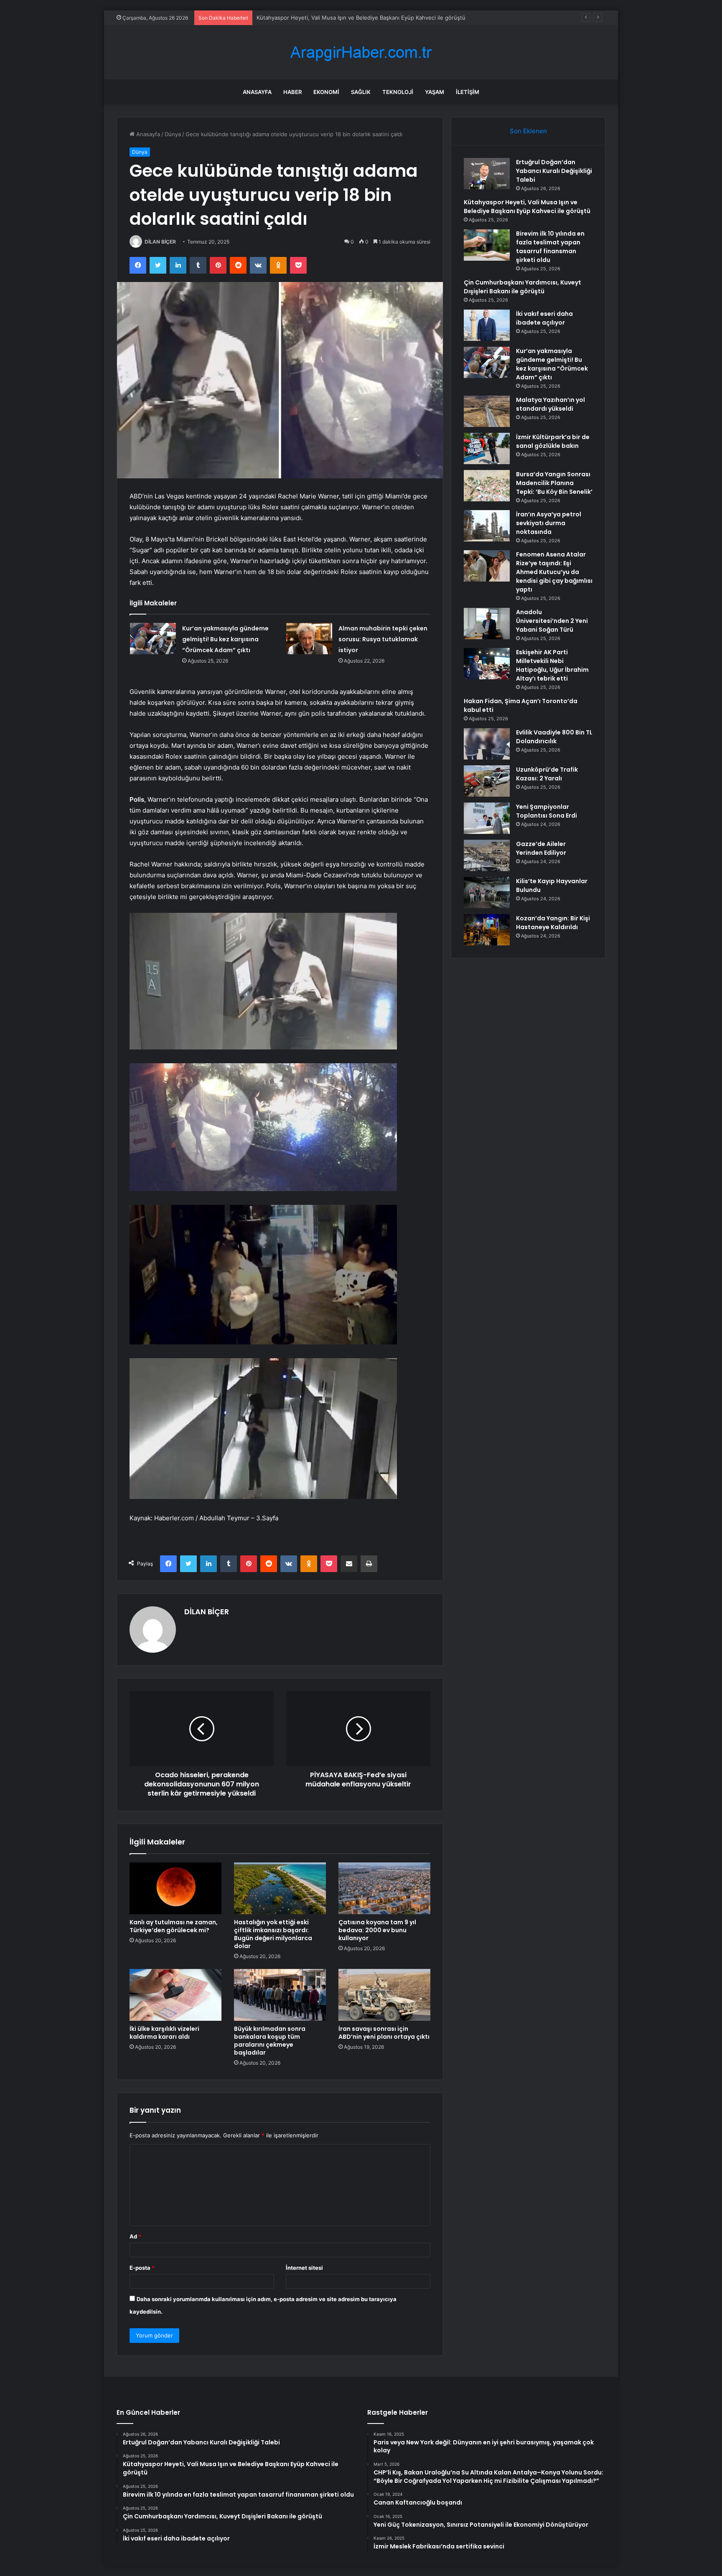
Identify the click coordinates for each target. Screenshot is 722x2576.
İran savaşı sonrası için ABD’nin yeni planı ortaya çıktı (384, 2033)
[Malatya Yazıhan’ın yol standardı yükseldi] (487, 411)
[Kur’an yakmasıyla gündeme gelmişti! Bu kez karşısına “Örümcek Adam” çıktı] (153, 639)
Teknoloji (398, 92)
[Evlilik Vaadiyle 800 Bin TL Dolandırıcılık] (487, 744)
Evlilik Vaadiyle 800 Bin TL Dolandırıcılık (554, 737)
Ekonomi (326, 92)
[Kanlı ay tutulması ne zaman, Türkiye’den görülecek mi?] (175, 1888)
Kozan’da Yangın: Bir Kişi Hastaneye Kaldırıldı (553, 923)
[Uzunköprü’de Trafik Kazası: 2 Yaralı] (487, 781)
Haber (292, 92)
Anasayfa (257, 92)
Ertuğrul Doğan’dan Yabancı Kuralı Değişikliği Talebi (554, 171)
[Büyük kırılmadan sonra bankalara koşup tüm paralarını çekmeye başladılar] (280, 1995)
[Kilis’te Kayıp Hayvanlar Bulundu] (487, 893)
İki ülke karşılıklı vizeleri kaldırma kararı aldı (164, 2033)
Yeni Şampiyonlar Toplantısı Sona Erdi (547, 811)
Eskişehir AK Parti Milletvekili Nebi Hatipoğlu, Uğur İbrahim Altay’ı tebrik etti (552, 665)
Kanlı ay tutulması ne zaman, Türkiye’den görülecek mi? (174, 1926)
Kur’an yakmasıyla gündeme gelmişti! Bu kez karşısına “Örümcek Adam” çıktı (225, 639)
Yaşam (435, 92)
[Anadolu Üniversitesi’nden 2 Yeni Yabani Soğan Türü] (487, 624)
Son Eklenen (528, 131)
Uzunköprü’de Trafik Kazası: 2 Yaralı (547, 774)
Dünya (173, 134)
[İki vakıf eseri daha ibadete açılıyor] (487, 325)
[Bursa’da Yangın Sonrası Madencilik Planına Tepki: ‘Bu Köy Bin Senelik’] (487, 486)
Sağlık (361, 92)
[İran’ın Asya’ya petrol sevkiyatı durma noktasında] (487, 526)
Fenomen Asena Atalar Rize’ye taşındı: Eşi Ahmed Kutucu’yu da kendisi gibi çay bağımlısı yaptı (554, 572)
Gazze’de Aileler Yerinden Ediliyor (541, 848)
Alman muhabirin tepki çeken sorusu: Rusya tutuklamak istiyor (383, 639)
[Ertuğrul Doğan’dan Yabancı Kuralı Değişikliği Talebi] (487, 174)
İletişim (468, 92)
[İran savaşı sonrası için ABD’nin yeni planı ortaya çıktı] (384, 1995)
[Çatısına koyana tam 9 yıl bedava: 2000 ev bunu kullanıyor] (384, 1888)
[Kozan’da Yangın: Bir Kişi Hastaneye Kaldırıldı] (487, 930)
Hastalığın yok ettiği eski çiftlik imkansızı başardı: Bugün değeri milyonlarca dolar (273, 1934)
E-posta (142, 2268)
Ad (135, 2236)
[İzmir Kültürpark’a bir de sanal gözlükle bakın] (487, 448)
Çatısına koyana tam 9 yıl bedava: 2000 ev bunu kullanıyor (377, 1930)
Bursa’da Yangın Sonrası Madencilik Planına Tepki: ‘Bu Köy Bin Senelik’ (554, 483)
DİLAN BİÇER (160, 242)
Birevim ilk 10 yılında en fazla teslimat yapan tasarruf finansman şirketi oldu (353, 18)
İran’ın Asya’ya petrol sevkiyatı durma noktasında (549, 523)
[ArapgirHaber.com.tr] (361, 52)
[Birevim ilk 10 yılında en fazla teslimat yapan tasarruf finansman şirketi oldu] (487, 245)
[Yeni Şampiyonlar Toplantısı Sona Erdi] (487, 818)
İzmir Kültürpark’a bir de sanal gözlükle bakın (553, 441)
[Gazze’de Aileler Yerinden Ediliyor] (487, 855)
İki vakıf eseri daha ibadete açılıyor (544, 318)
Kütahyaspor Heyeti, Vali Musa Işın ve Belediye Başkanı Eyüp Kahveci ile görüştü (527, 207)
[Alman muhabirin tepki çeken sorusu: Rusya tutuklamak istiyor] (309, 639)
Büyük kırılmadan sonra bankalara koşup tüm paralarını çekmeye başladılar (270, 2041)
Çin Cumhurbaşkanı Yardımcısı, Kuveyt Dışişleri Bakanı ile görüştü (522, 287)
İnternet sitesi (304, 2268)
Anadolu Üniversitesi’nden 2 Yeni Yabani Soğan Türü (552, 621)
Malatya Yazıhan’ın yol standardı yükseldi (550, 404)
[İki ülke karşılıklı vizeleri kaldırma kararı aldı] (175, 1995)
